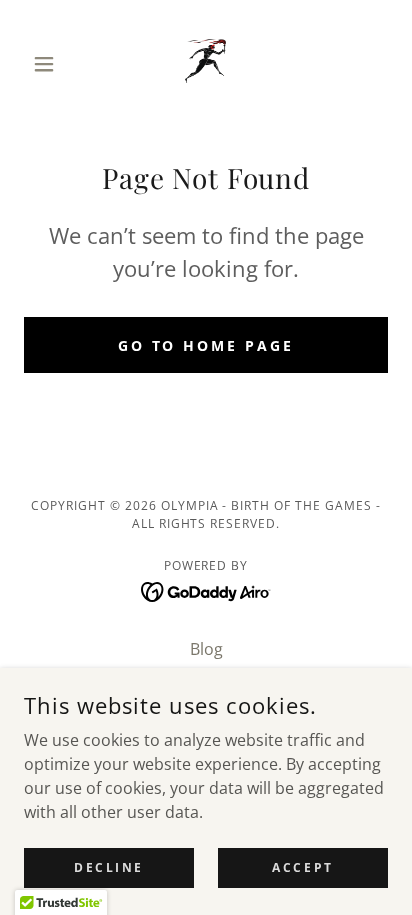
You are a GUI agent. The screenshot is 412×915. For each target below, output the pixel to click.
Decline (109, 867)
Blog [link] (206, 649)
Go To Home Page (206, 345)
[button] (51, 64)
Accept (302, 867)
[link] (205, 64)
